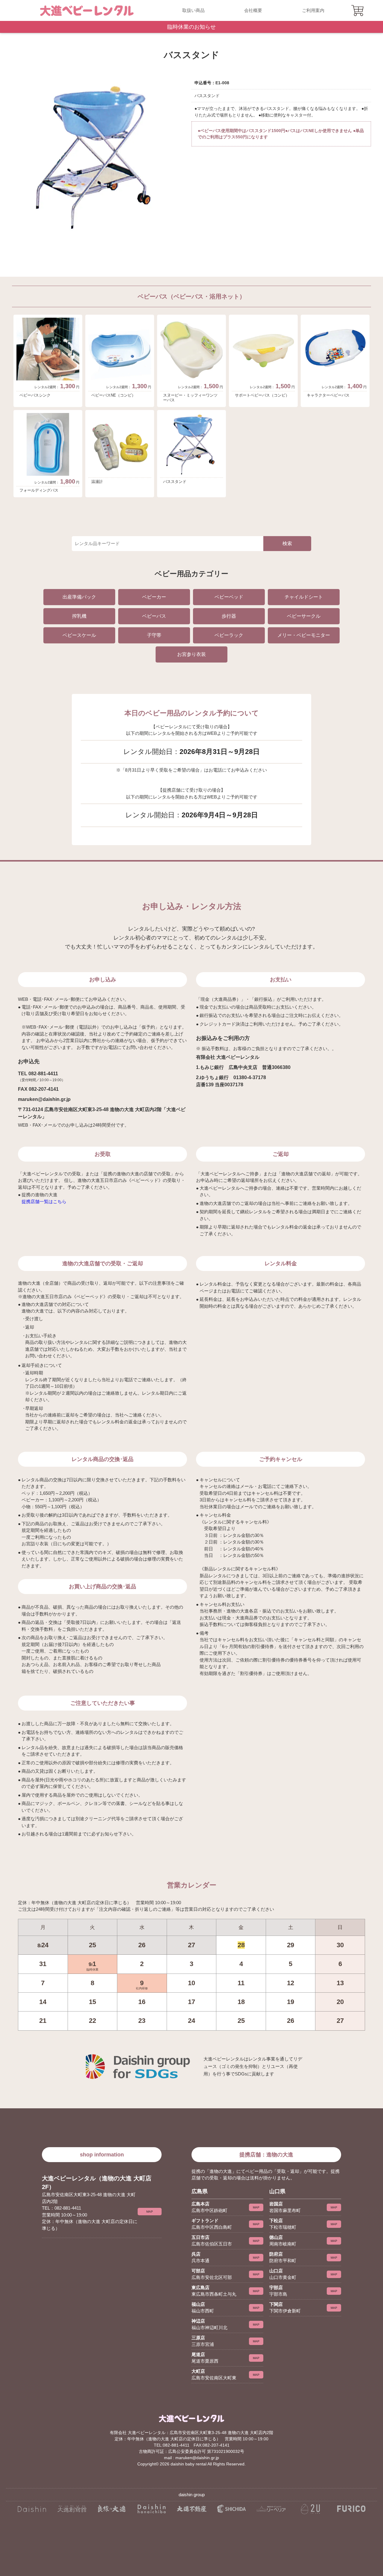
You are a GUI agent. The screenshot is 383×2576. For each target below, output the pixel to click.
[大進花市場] (152, 2509)
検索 (287, 543)
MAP (150, 2212)
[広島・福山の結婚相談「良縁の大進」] (112, 2509)
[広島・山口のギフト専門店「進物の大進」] (32, 2509)
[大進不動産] (191, 2509)
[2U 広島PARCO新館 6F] (311, 2509)
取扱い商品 (193, 10)
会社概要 (253, 10)
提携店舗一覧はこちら (44, 1201)
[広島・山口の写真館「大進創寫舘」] (72, 2509)
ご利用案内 (313, 10)
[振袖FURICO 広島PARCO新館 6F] (351, 2509)
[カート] (358, 10)
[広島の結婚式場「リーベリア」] (271, 2509)
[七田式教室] (231, 2509)
